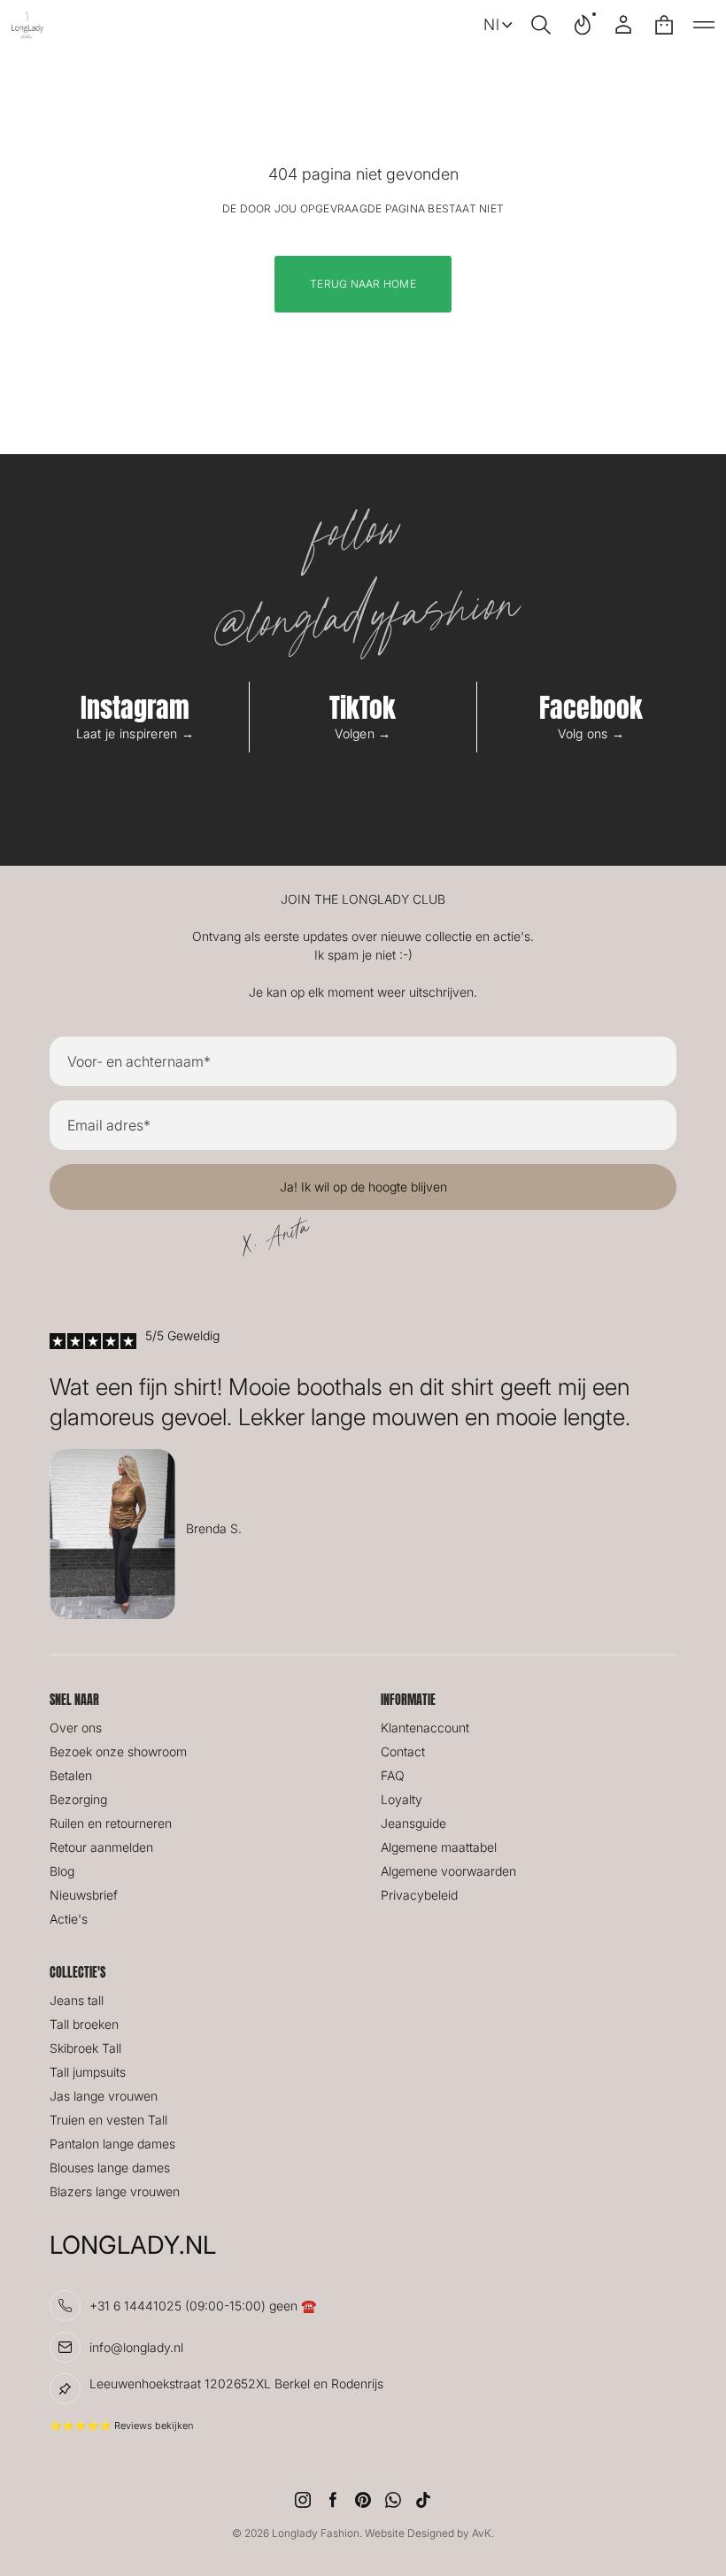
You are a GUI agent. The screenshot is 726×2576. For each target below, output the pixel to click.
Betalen (71, 1775)
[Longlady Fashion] (27, 25)
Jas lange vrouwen (104, 2096)
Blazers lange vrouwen (115, 2191)
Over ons (76, 1728)
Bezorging (78, 1799)
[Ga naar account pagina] (623, 25)
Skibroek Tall (85, 2048)
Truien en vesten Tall (108, 2120)
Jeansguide (413, 1823)
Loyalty (402, 1799)
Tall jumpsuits (88, 2072)
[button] (541, 25)
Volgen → (363, 733)
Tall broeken (84, 2024)
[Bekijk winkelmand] (664, 25)
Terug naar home (363, 284)
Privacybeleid (419, 1895)
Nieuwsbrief (84, 1895)
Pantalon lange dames (112, 2144)
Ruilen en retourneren (111, 1823)
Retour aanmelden (101, 1847)
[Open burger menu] (704, 25)
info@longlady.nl (136, 2347)
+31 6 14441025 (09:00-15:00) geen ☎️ (203, 2306)
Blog (62, 1871)
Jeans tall (77, 2000)
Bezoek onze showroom (118, 1751)
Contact (403, 1751)
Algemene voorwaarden (448, 1871)
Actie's (69, 1919)
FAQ (393, 1775)
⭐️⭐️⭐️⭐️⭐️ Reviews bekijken (121, 2426)
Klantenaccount (425, 1728)
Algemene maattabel (439, 1847)
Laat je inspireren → (135, 733)
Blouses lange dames (110, 2167)
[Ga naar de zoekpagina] (541, 25)
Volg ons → (591, 733)
